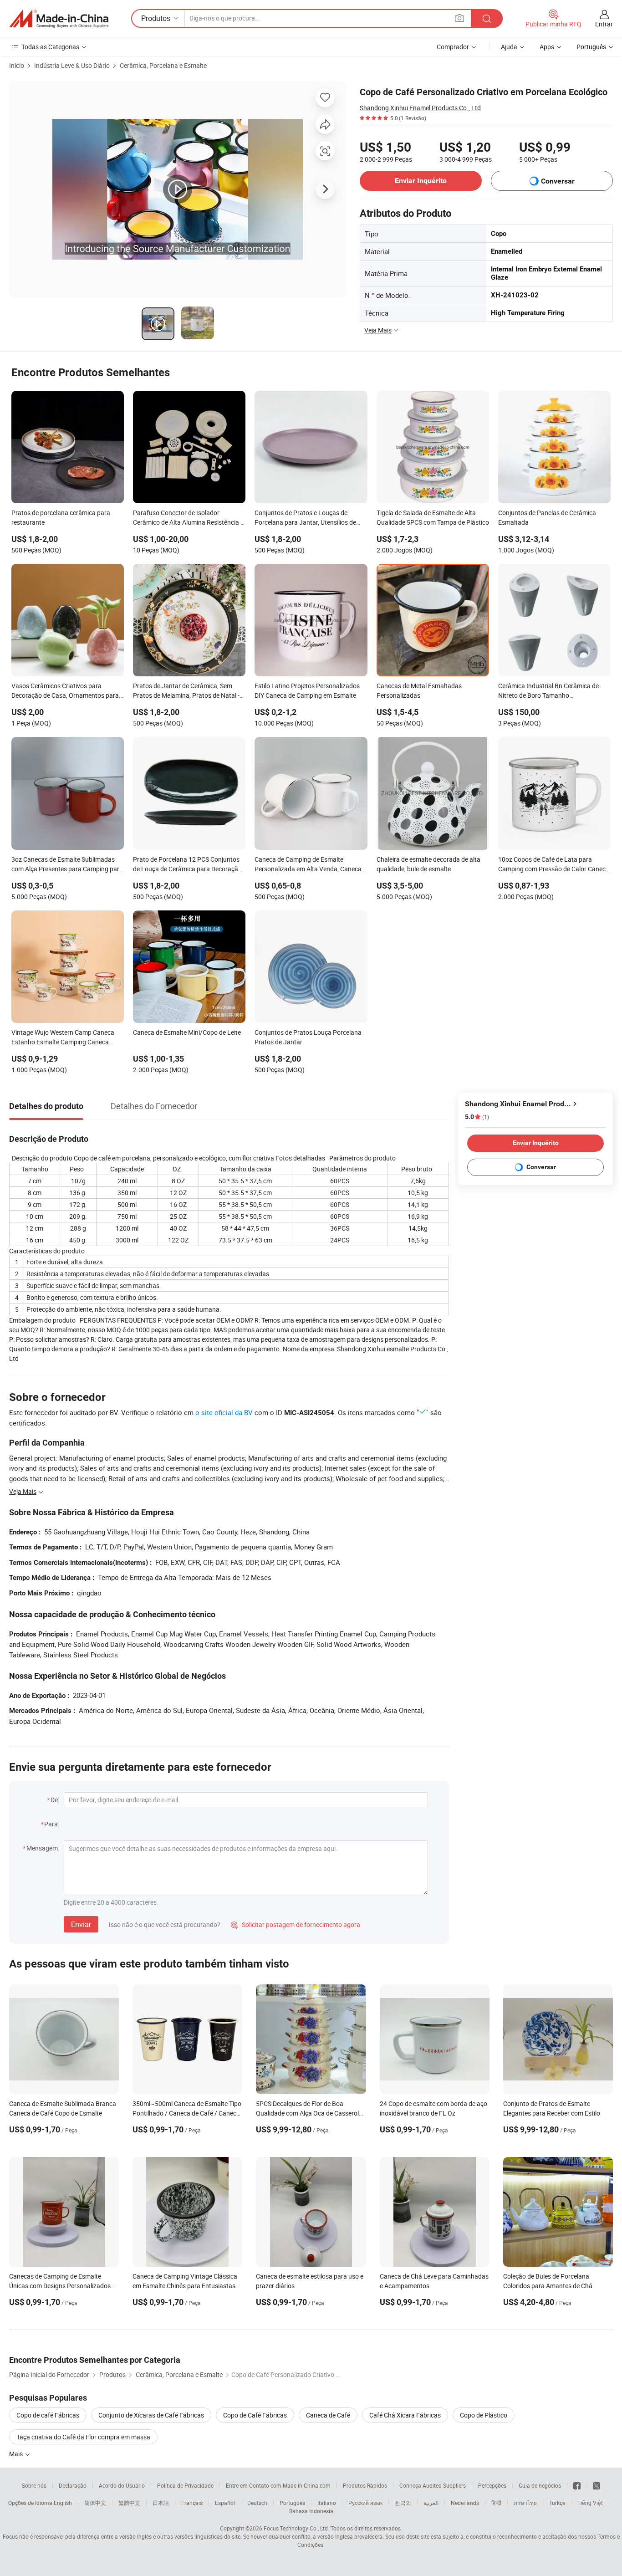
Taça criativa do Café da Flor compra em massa (83, 2437)
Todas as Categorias (50, 47)
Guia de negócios (540, 2485)
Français (192, 2503)
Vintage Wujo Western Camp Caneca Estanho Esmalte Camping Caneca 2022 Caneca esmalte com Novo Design (67, 1038)
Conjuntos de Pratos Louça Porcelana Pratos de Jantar (308, 1037)
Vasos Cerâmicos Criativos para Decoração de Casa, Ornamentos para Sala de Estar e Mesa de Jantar (65, 691)
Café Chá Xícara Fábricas (405, 2415)
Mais (17, 2454)
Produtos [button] (156, 18)
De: (55, 1800)
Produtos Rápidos (365, 2485)
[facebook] (577, 2485)
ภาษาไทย (525, 2503)
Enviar (81, 1924)
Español (225, 2503)
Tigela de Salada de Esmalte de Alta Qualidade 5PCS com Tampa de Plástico (433, 517)
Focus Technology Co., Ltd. (296, 2528)
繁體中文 (129, 2503)
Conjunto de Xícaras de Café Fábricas (151, 2415)
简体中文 (95, 2503)
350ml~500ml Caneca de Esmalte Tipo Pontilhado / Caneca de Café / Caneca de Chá (187, 2113)
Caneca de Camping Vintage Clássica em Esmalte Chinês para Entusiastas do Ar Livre (185, 2286)
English (63, 2503)
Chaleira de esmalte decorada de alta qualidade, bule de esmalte (428, 864)
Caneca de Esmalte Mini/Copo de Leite (187, 1032)
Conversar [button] (558, 181)
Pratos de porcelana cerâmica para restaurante (61, 517)
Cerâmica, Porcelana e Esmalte (163, 65)
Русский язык (365, 2503)
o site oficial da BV (224, 1412)
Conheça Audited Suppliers (433, 2485)
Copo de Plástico (484, 2415)
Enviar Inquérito (421, 181)
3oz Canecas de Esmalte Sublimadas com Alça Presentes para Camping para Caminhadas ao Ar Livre (67, 865)
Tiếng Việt (590, 2503)
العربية (431, 2503)
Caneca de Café (328, 2415)
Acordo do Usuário (122, 2485)
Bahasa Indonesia (311, 2511)
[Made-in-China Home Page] (59, 19)
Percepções (492, 2485)
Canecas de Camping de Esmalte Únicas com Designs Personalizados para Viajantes (60, 2286)
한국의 (403, 2503)
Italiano (327, 2503)
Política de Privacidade (185, 2485)
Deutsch (257, 2503)
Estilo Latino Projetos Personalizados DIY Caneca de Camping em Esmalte (307, 690)
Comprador (453, 47)
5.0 (477, 1117)
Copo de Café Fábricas (255, 2415)
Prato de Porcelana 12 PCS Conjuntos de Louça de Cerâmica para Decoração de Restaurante (187, 865)
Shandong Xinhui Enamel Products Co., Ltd (420, 108)
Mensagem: (43, 1848)
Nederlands (465, 2503)
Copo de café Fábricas (48, 2415)
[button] (459, 18)
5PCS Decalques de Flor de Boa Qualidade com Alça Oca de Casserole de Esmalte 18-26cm (309, 2113)
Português (292, 2503)
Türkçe (557, 2503)
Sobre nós (34, 2485)
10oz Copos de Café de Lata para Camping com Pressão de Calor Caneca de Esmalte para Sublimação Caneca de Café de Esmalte (554, 865)
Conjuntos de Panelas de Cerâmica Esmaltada (547, 517)
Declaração (73, 2485)
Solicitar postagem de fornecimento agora (296, 1924)
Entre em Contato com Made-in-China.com (278, 2485)
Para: (52, 1824)
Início (17, 65)
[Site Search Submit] (487, 18)
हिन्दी (496, 2503)
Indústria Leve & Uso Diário (72, 65)
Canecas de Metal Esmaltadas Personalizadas (419, 690)
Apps (547, 47)
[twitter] (597, 2485)
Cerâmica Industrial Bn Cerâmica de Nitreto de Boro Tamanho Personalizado (548, 691)
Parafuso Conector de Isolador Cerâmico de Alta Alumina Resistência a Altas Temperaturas (189, 518)
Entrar (604, 24)
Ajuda (509, 47)
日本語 (161, 2503)
